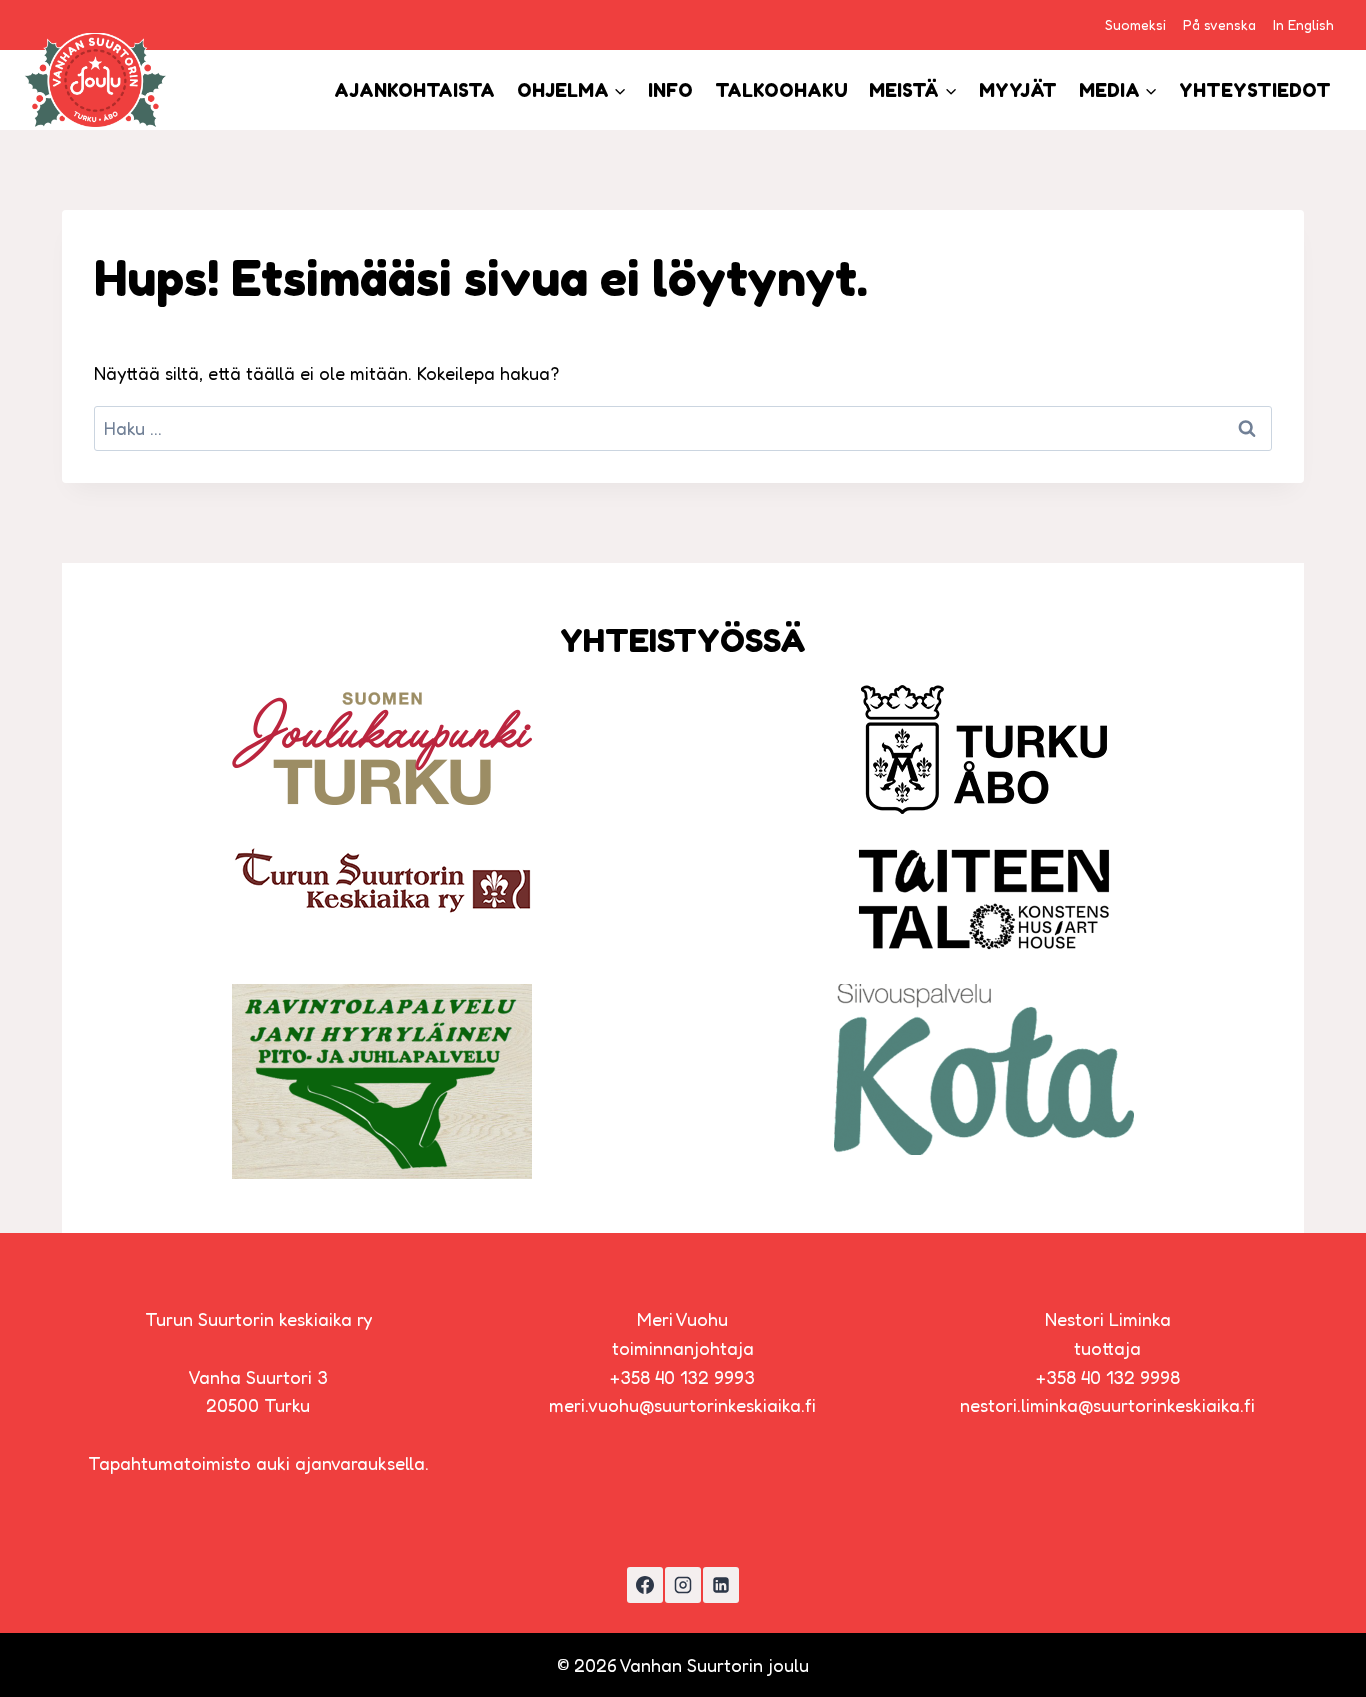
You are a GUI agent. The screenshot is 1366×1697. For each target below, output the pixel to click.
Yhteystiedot (1255, 90)
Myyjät (1018, 90)
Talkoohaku (781, 90)
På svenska (1219, 24)
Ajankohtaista (414, 90)
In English (1303, 24)
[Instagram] (683, 1585)
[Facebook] (645, 1585)
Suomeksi (1135, 24)
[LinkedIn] (721, 1585)
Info (670, 90)
